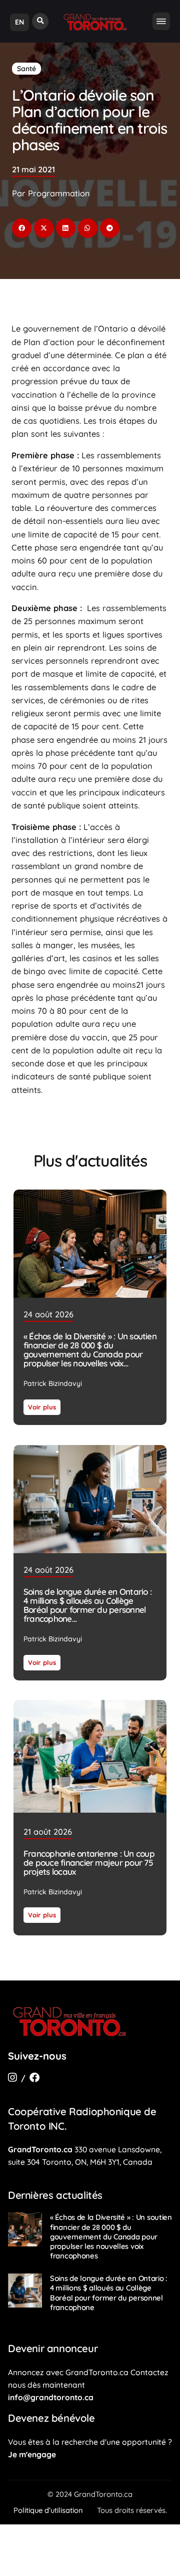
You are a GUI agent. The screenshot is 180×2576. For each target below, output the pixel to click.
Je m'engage (32, 2454)
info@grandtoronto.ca (51, 2397)
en (19, 22)
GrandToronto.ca (40, 2149)
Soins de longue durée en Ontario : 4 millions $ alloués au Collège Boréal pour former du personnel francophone (87, 1605)
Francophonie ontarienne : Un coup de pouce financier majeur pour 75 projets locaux (89, 1863)
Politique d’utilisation (48, 2510)
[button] (40, 21)
